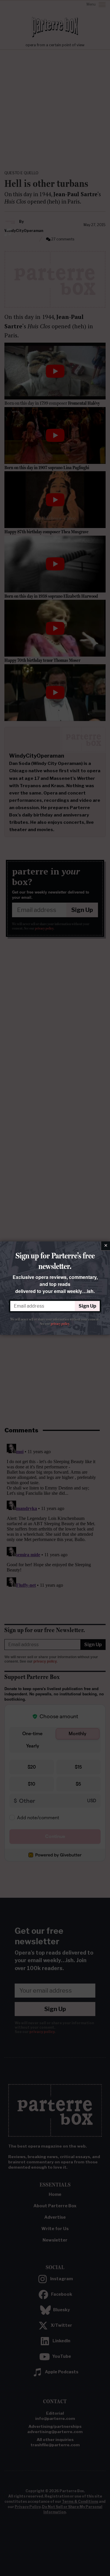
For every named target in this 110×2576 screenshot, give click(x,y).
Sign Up (87, 1306)
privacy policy (60, 1324)
